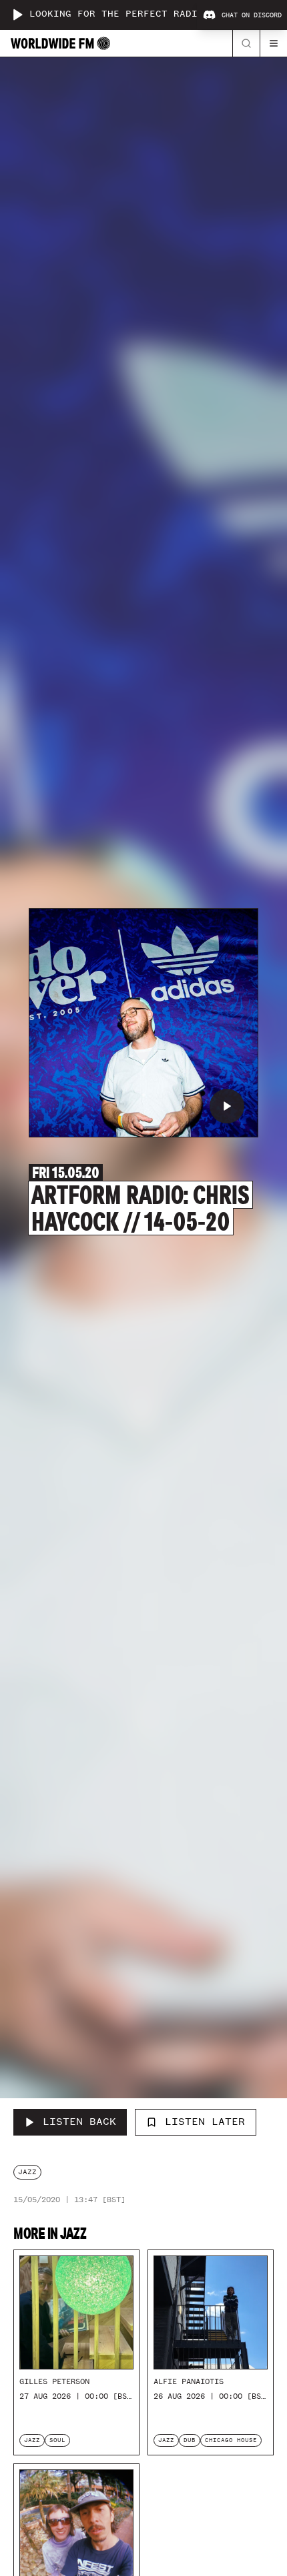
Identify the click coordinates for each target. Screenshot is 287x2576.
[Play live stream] (17, 15)
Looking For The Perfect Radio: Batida (140, 14)
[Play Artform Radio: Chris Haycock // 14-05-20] (227, 1106)
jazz (27, 2172)
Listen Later (205, 2122)
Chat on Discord (252, 15)
